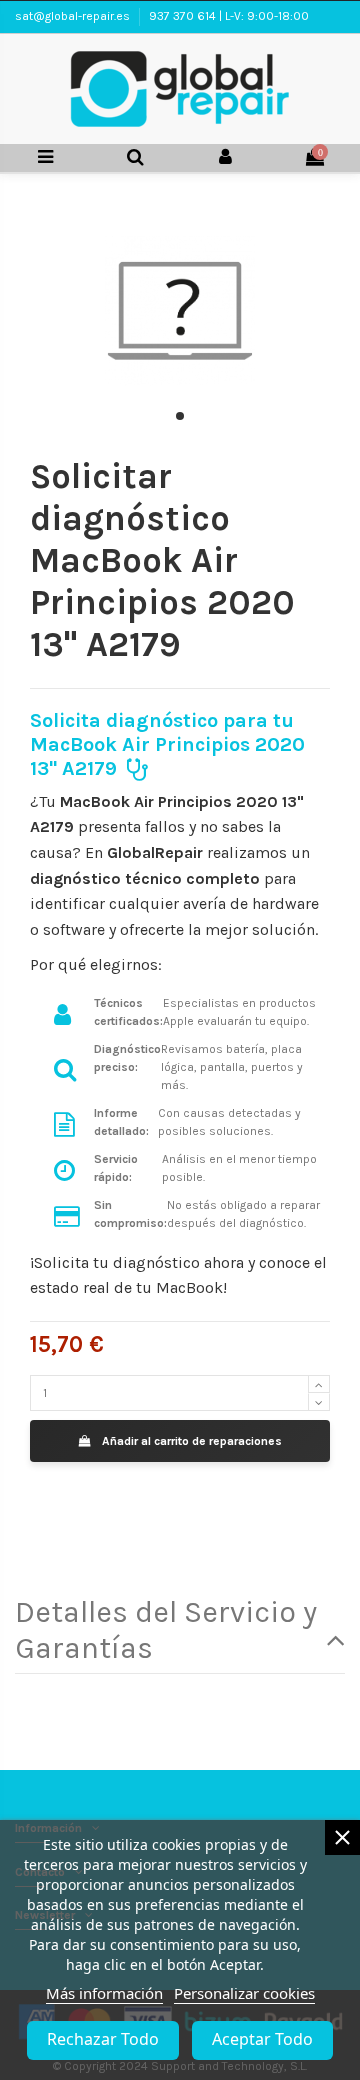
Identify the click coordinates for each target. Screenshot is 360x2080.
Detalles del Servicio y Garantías (166, 1630)
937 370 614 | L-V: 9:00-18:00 (229, 16)
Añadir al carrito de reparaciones (192, 1441)
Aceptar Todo (262, 2039)
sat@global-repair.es (74, 16)
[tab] (180, 1630)
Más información (104, 1993)
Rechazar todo (103, 2039)
